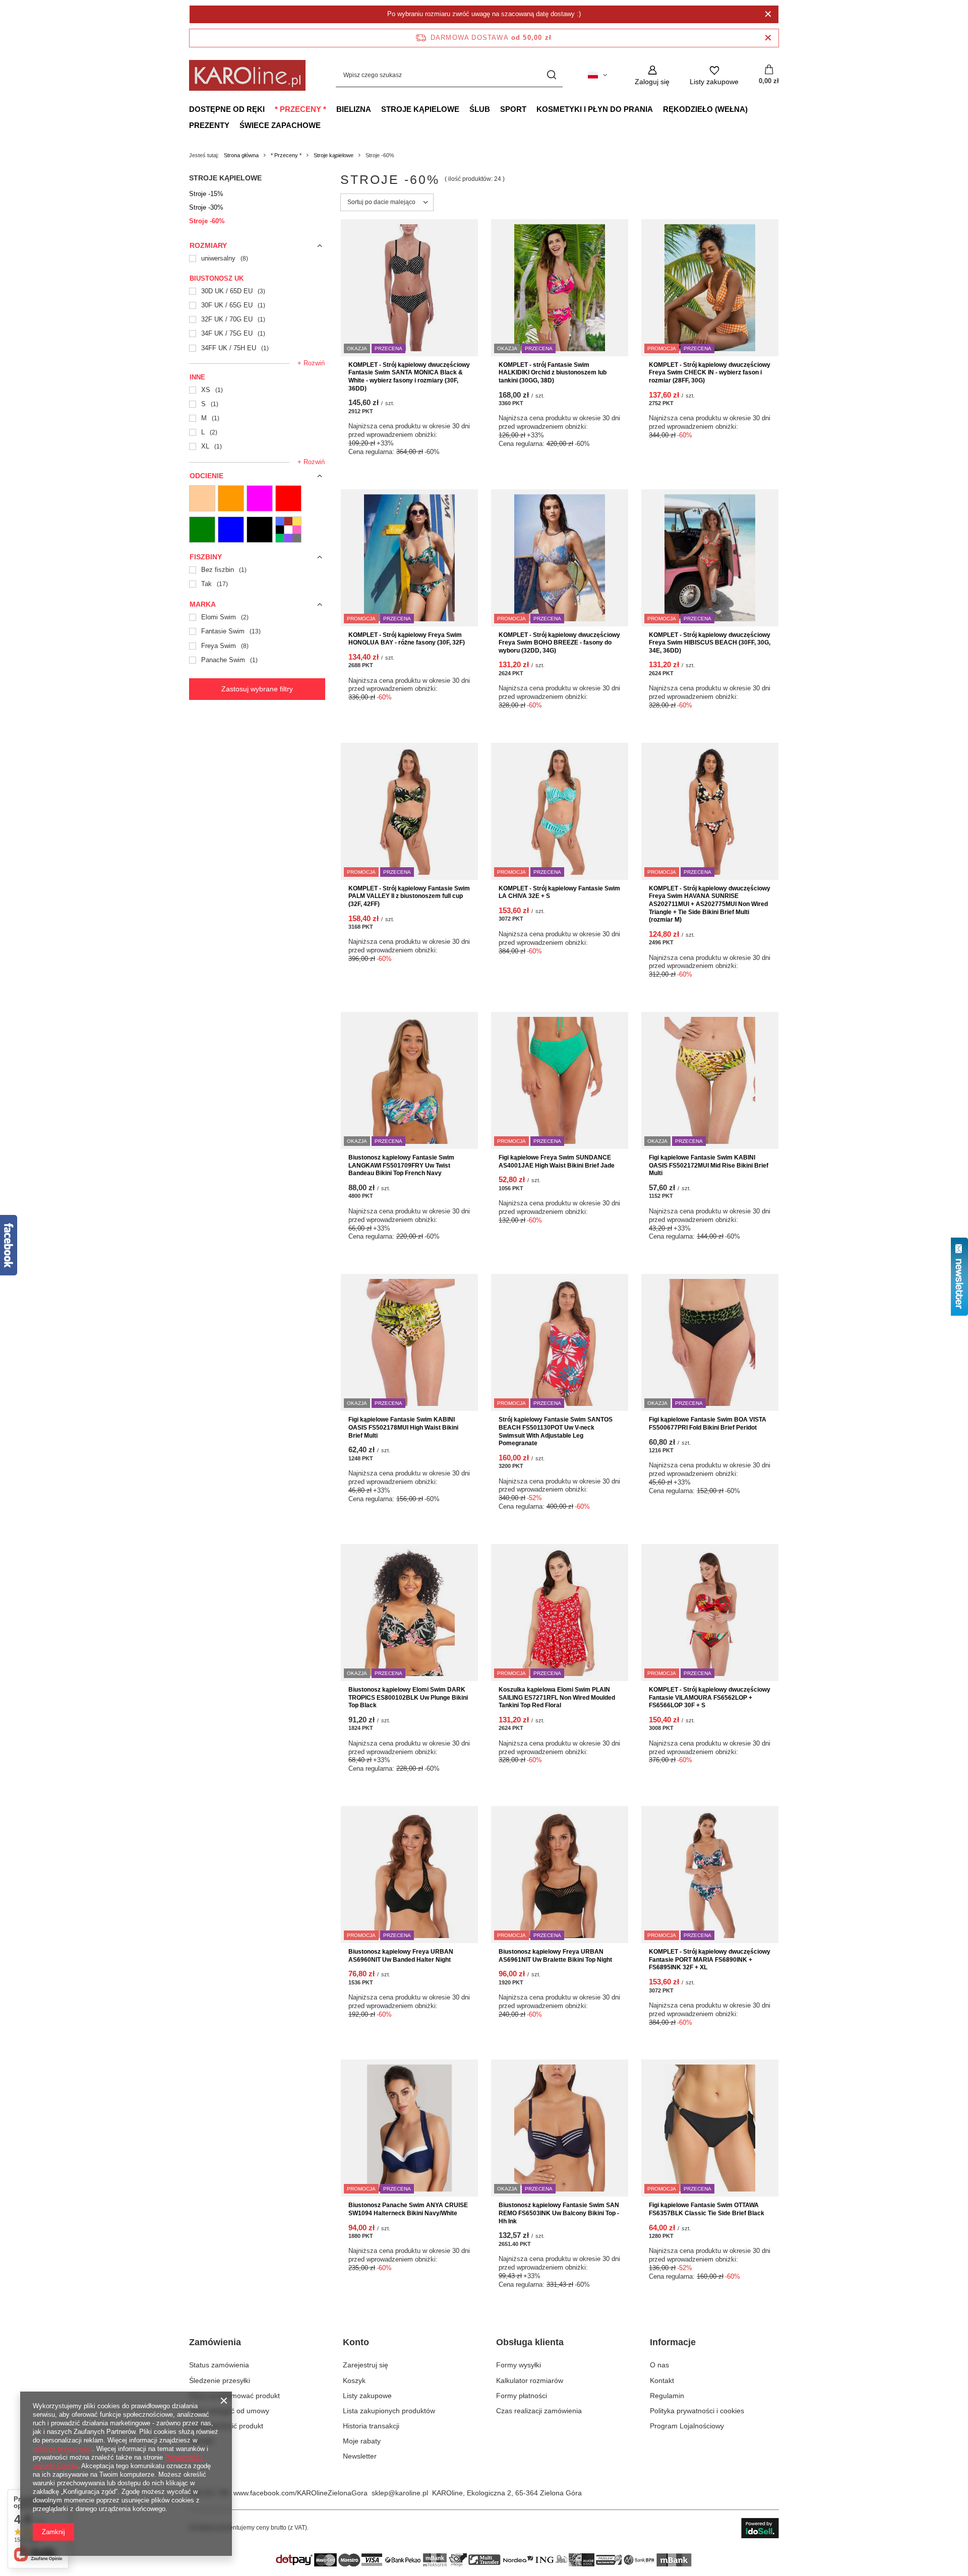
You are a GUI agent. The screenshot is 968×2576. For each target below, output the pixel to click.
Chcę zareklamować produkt (234, 2396)
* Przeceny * (300, 109)
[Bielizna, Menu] (376, 109)
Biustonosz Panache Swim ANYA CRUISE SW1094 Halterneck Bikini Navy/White (408, 2209)
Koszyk (354, 2380)
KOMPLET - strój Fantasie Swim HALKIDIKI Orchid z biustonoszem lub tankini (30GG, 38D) (553, 373)
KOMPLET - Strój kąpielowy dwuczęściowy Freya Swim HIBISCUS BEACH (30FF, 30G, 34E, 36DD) (710, 643)
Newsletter (360, 2456)
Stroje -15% (206, 194)
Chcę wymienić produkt (226, 2426)
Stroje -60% (207, 221)
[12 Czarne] (260, 530)
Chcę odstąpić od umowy (229, 2411)
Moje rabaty (362, 2441)
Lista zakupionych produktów (389, 2411)
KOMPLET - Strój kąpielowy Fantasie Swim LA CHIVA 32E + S (559, 892)
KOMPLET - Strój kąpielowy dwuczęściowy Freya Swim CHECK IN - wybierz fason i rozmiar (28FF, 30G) (710, 373)
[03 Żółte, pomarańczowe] (231, 498)
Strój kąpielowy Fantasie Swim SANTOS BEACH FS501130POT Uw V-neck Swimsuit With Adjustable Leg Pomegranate (556, 1431)
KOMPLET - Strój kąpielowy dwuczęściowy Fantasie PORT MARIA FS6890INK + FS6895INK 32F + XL (710, 1959)
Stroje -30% (206, 207)
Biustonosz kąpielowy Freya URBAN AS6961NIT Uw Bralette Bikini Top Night (555, 1956)
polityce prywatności (63, 2449)
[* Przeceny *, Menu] (331, 109)
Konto (356, 2342)
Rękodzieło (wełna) (705, 109)
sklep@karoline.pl (400, 2493)
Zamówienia (215, 2342)
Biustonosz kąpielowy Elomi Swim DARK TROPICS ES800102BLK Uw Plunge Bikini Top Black (408, 1697)
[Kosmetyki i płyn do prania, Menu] (658, 109)
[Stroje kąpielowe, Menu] (464, 109)
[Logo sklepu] (247, 75)
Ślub (480, 109)
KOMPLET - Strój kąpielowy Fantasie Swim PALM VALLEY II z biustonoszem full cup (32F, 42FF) (409, 896)
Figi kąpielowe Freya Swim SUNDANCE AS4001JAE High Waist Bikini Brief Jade (557, 1162)
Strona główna (241, 155)
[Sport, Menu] (531, 109)
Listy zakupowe (367, 2396)
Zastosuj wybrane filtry (257, 689)
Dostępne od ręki (227, 109)
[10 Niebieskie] (231, 530)
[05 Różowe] (260, 498)
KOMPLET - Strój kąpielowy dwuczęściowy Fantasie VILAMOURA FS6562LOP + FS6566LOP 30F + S (710, 1697)
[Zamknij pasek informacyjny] (768, 38)
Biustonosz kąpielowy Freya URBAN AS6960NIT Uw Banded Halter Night (401, 1956)
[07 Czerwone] (288, 498)
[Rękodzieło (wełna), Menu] (753, 109)
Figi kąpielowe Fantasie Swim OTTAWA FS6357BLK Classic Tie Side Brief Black (707, 2209)
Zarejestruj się (366, 2365)
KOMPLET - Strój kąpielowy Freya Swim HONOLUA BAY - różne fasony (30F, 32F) (407, 639)
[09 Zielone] (202, 530)
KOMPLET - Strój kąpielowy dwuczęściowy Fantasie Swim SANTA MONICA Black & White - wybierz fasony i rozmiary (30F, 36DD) (409, 377)
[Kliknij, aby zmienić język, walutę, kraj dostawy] (597, 75)
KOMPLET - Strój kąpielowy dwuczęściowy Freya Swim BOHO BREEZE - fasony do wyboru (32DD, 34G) (559, 643)
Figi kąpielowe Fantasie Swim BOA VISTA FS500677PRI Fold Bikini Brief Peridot (708, 1424)
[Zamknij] (768, 14)
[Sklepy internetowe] (760, 2528)
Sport (513, 109)
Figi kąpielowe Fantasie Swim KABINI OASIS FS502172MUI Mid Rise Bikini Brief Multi (709, 1165)
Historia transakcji (371, 2426)
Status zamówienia (219, 2365)
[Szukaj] (551, 75)
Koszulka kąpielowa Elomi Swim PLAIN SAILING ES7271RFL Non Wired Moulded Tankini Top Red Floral (557, 1697)
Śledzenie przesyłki (220, 2380)
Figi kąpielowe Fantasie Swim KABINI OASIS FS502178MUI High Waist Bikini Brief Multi (403, 1427)
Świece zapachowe (280, 125)
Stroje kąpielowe (420, 109)
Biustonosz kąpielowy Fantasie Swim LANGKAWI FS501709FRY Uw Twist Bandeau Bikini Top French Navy (401, 1165)
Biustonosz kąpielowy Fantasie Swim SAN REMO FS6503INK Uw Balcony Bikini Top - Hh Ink (559, 2213)
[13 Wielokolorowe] (288, 530)
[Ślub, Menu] (495, 109)
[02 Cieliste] (202, 498)
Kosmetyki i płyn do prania (595, 109)
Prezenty (209, 125)
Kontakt (201, 2441)
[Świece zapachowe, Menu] (326, 125)
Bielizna (354, 109)
